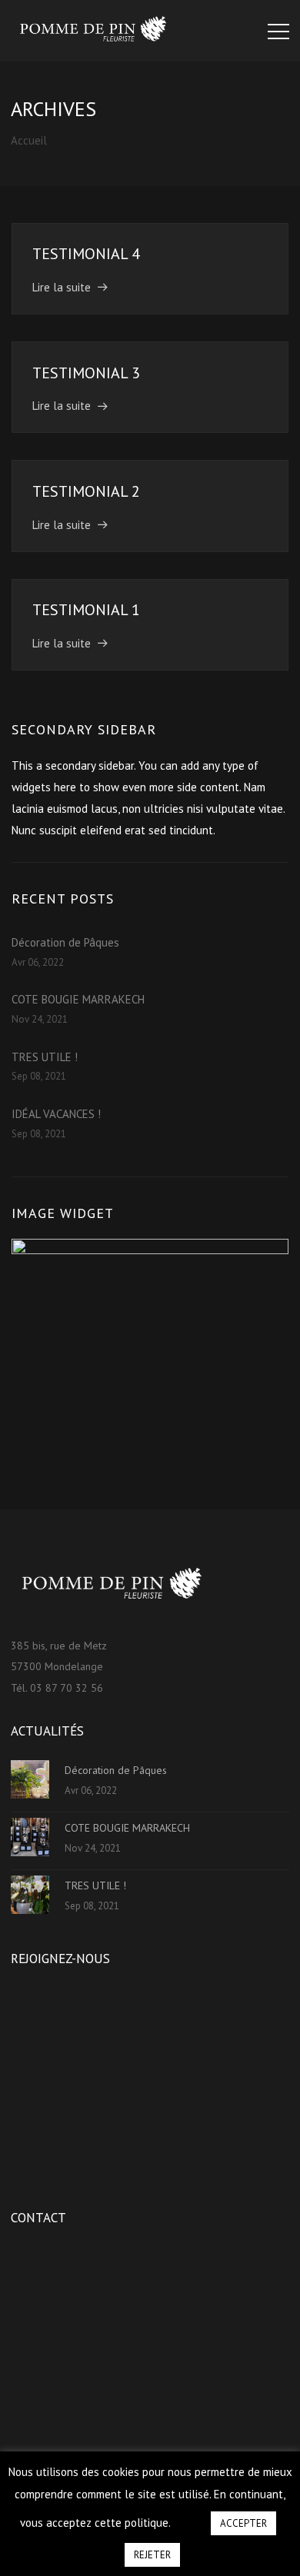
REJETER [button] (152, 2555)
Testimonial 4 (86, 254)
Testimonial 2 (86, 491)
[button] (190, 2516)
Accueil (29, 140)
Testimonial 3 (86, 373)
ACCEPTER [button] (243, 2523)
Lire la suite (62, 287)
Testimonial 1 (86, 610)
